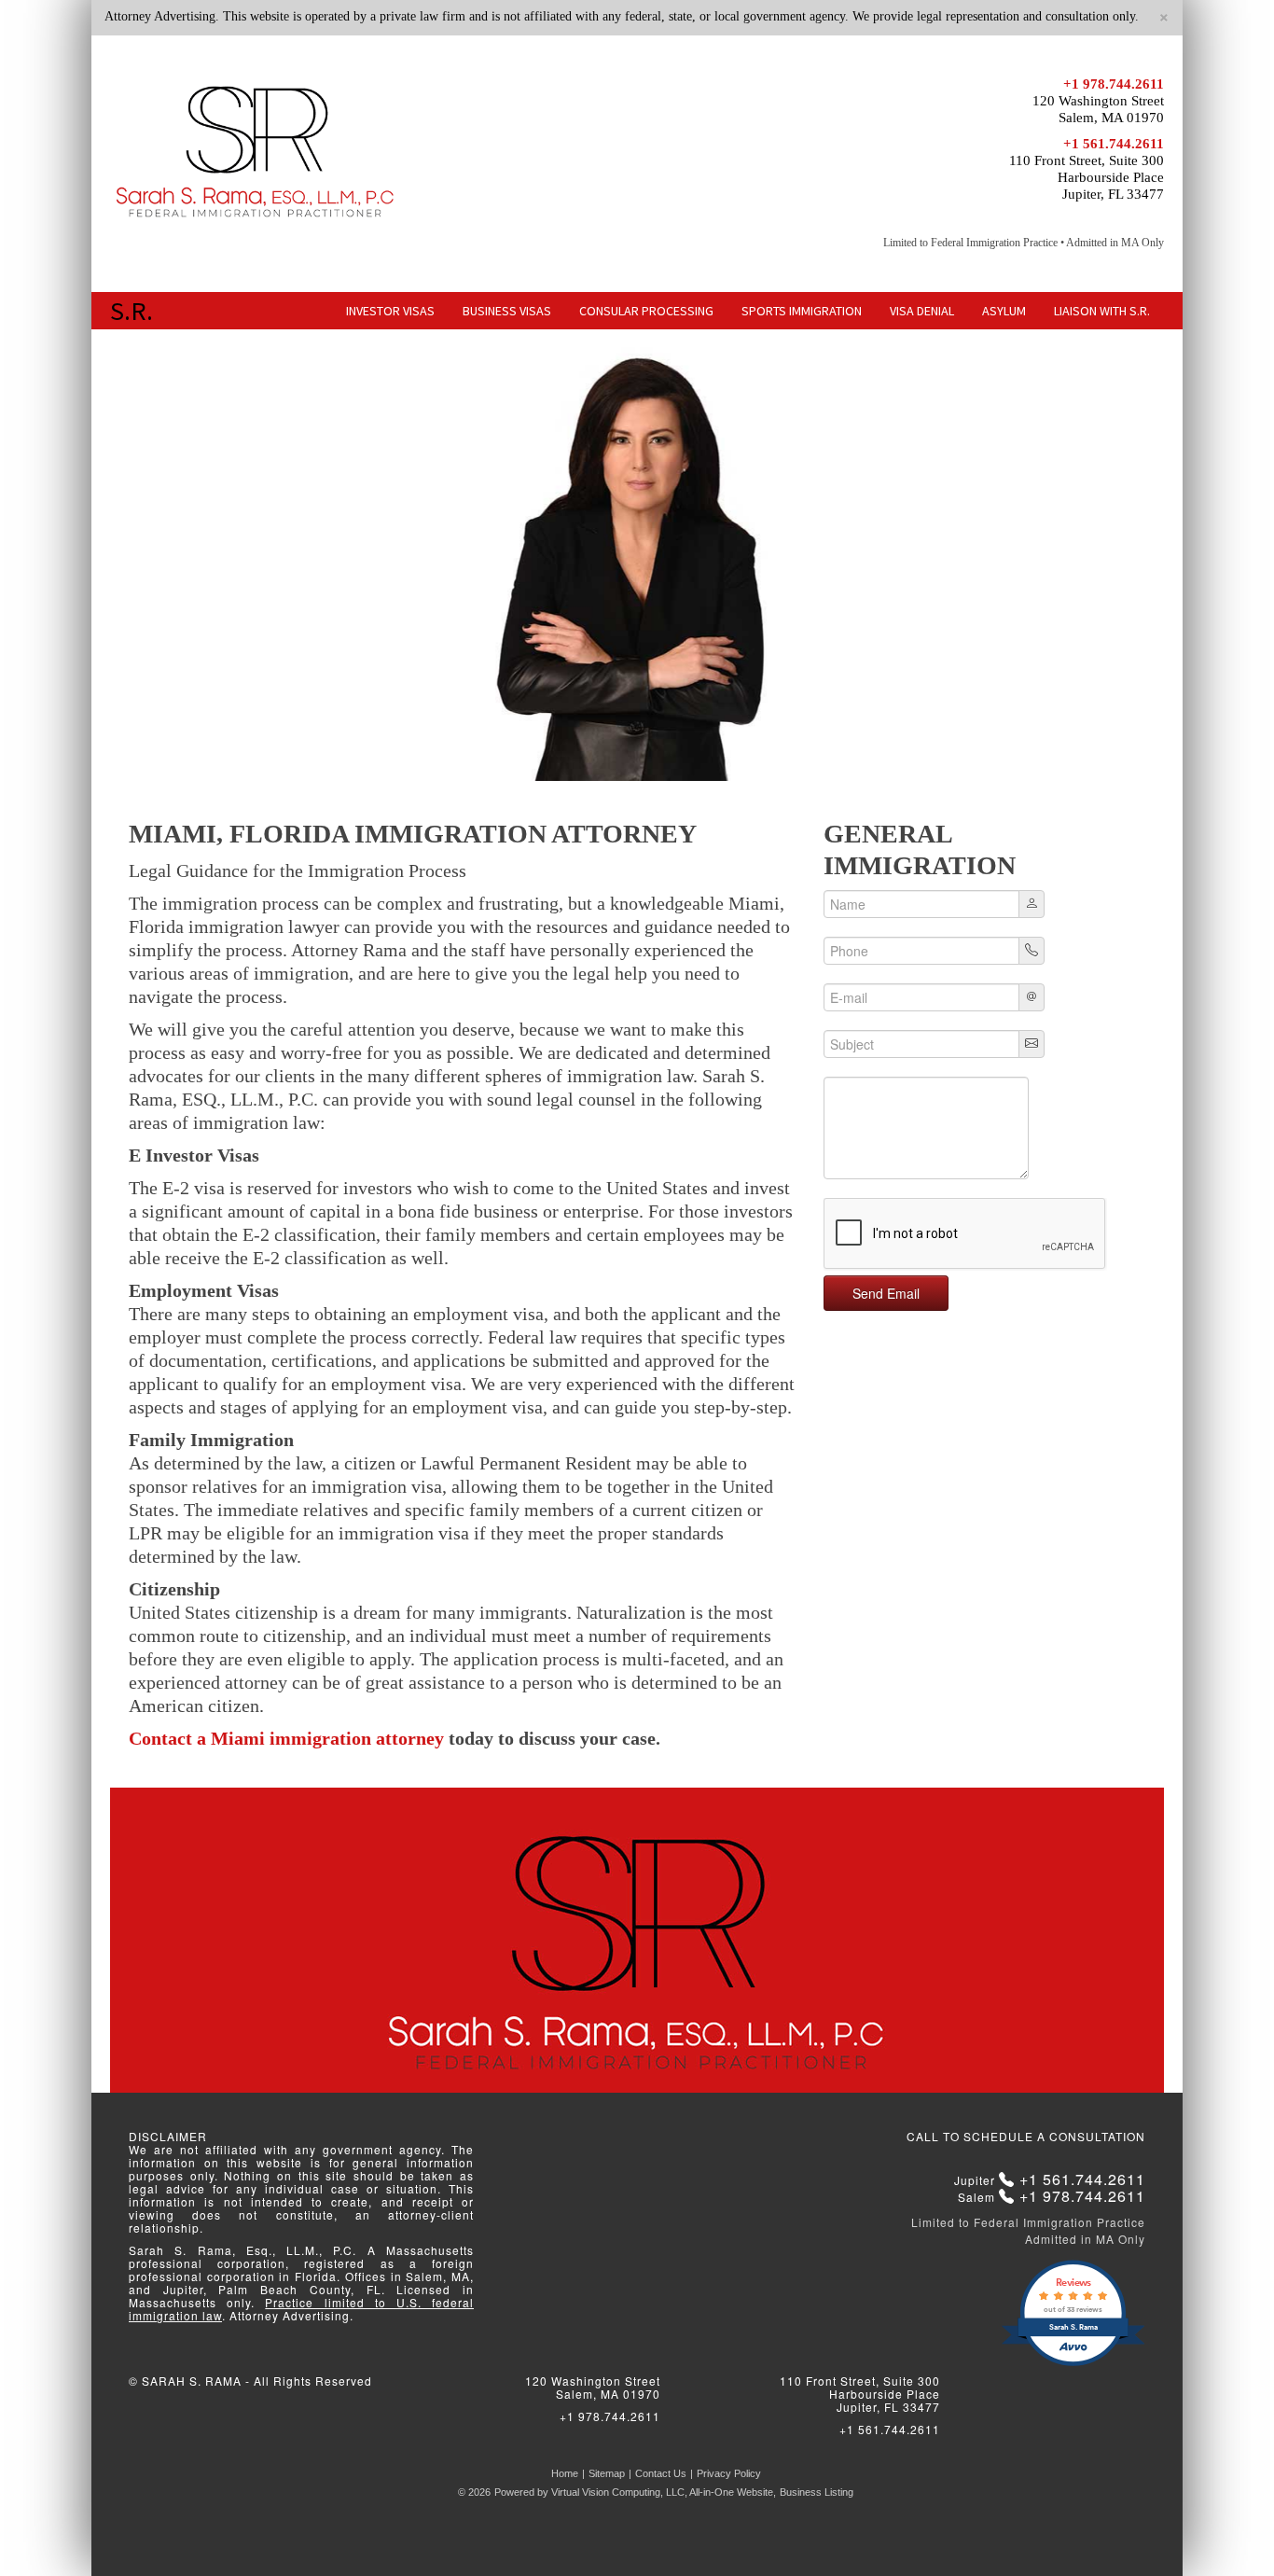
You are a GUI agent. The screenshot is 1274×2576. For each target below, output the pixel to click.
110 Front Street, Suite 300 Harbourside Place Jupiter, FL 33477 (1087, 177)
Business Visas (507, 311)
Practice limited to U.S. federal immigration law (301, 2309)
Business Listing (817, 2492)
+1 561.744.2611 (1114, 144)
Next (1192, 555)
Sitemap (607, 2473)
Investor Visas (390, 311)
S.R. (132, 311)
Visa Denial (922, 311)
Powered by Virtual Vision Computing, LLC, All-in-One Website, (635, 2492)
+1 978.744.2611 (1114, 84)
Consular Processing (646, 311)
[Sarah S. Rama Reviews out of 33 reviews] (1073, 2364)
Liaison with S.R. (1102, 311)
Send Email (886, 1293)
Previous (82, 555)
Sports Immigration (802, 311)
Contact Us (661, 2473)
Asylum (1004, 311)
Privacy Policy (729, 2473)
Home (565, 2473)
